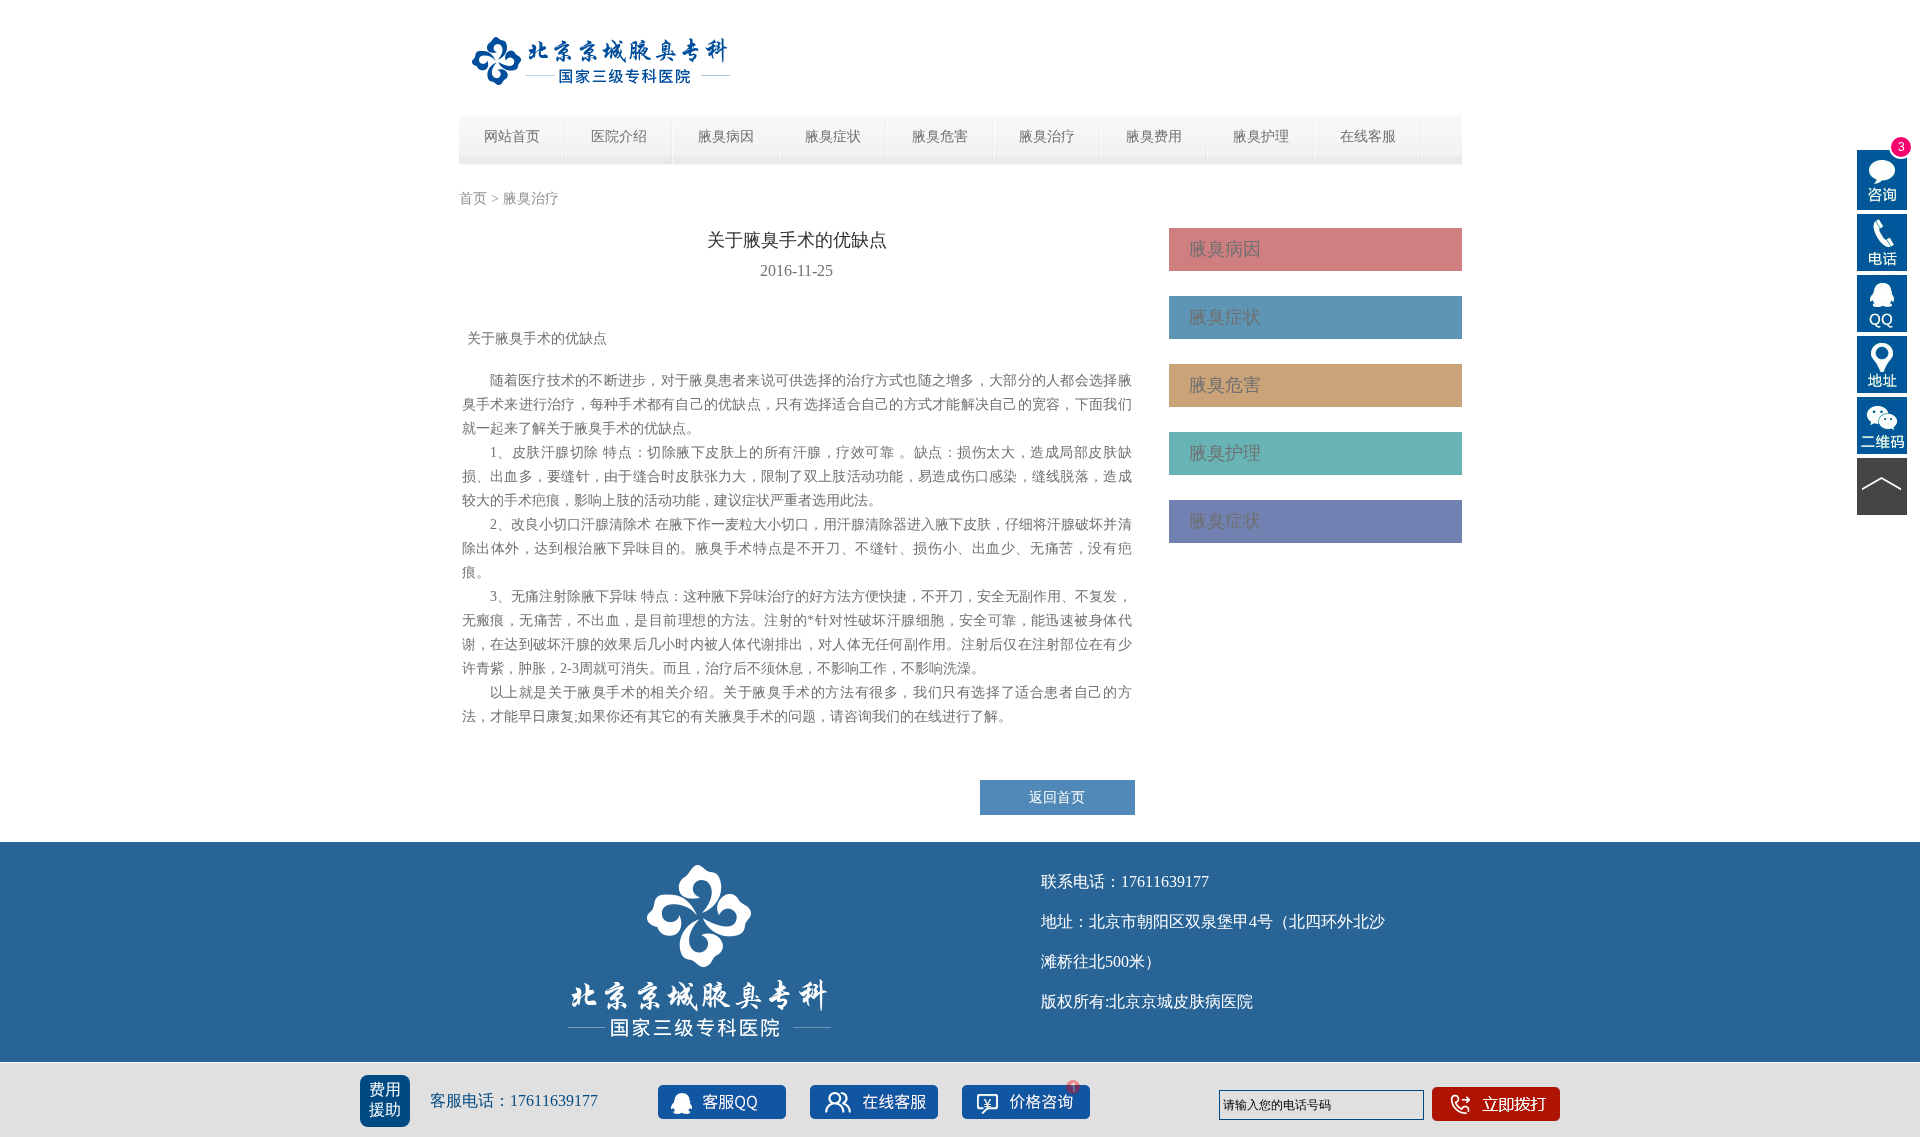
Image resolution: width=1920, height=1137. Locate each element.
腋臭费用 (1154, 136)
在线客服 (1368, 136)
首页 (473, 198)
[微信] (1882, 424)
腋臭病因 (726, 136)
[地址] (1882, 363)
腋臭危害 (940, 136)
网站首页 (512, 136)
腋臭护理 (1261, 136)
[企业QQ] (1882, 302)
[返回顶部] (1882, 485)
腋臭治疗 (1047, 136)
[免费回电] (1882, 241)
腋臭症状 (833, 136)
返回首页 (1057, 797)
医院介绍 (619, 136)
